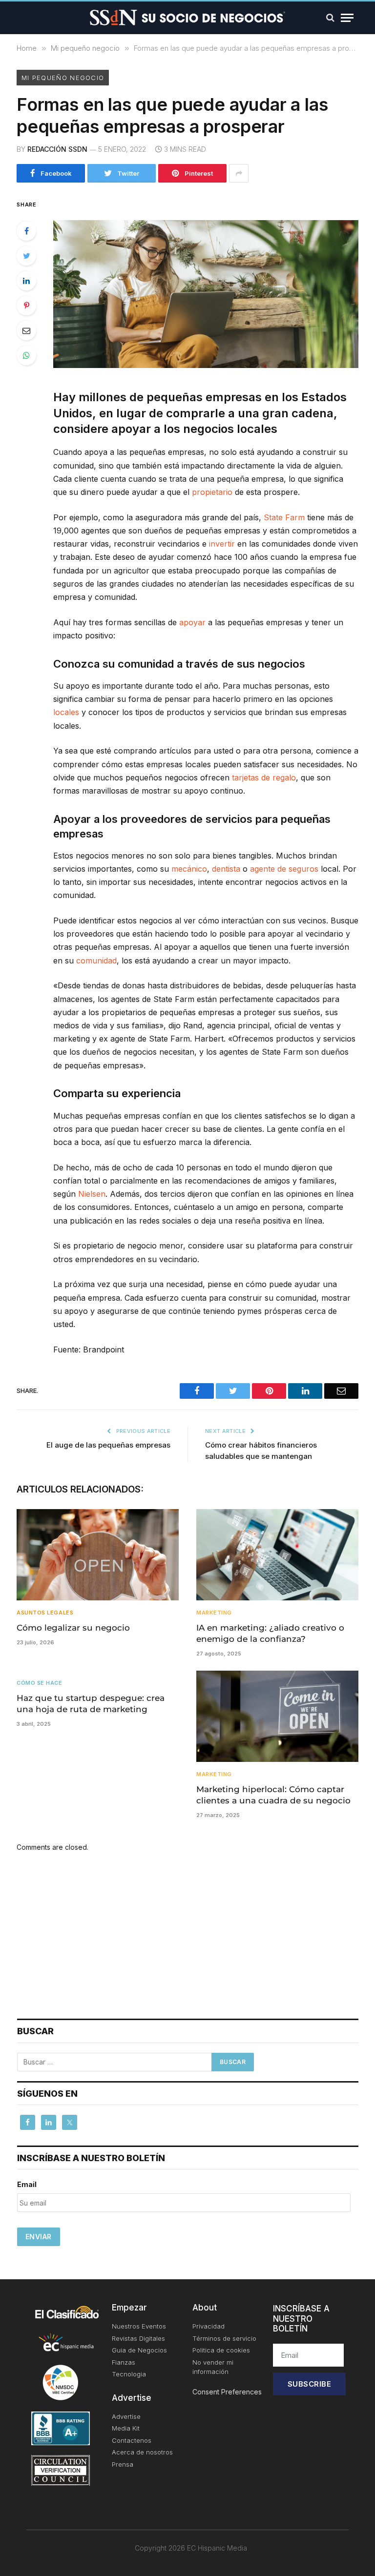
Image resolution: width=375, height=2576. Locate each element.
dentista (226, 869)
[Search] (330, 18)
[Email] (26, 330)
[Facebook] (26, 231)
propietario (212, 492)
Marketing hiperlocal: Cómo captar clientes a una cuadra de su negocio (273, 1795)
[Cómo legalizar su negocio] (98, 1555)
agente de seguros (284, 869)
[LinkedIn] (26, 281)
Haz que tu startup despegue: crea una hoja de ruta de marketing (91, 1704)
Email (27, 2184)
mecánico (189, 869)
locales (66, 712)
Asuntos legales (45, 1613)
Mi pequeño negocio (63, 78)
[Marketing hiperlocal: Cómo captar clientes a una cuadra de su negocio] (277, 1716)
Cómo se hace (40, 1683)
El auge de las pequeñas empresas (108, 1445)
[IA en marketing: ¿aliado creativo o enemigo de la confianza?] (277, 1555)
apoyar (192, 622)
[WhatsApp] (26, 355)
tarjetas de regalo (264, 777)
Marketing (214, 1613)
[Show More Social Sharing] (239, 173)
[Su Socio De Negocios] (187, 18)
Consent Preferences (227, 2392)
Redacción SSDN (57, 149)
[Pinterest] (26, 306)
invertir (222, 544)
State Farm (284, 517)
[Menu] (347, 18)
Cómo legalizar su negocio (73, 1628)
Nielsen (92, 1194)
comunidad (96, 961)
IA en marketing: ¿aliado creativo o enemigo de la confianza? (270, 1633)
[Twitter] (26, 256)
